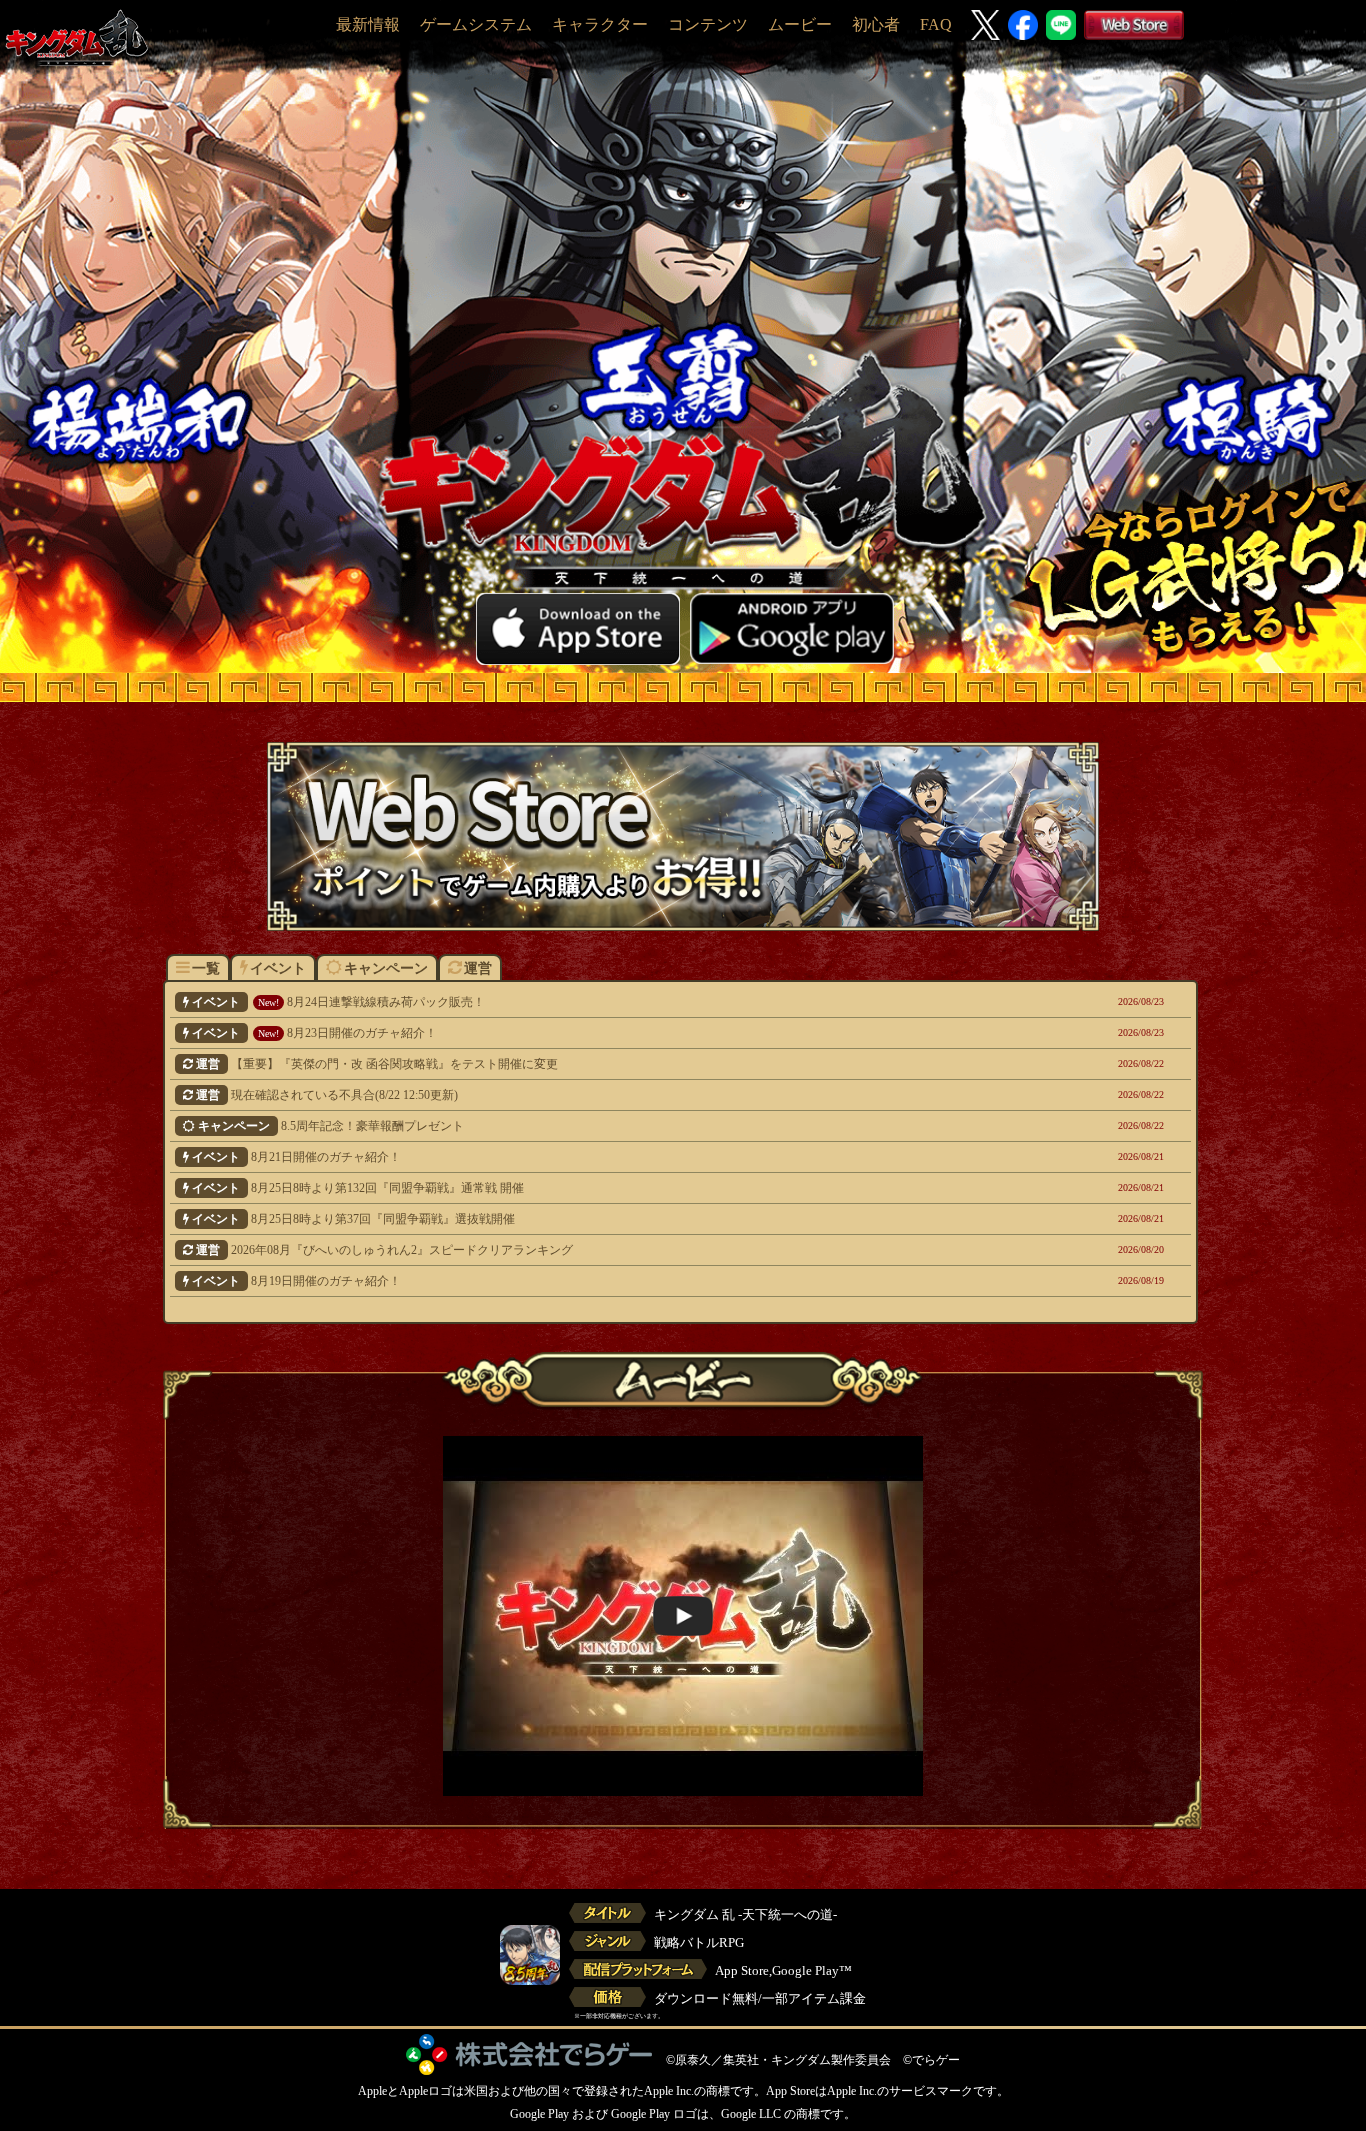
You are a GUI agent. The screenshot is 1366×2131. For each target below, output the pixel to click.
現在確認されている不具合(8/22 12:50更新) (592, 1095)
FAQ (936, 24)
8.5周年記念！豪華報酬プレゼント (593, 1126)
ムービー (800, 24)
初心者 (876, 24)
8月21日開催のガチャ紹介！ (590, 1157)
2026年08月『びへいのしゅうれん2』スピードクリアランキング (592, 1250)
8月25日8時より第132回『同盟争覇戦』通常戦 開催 (590, 1188)
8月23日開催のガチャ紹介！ (590, 1033)
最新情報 (368, 24)
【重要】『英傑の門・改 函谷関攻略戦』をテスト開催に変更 (592, 1064)
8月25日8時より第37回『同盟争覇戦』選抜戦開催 (590, 1219)
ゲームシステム (476, 24)
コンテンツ (708, 24)
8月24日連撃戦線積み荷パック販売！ (590, 1002)
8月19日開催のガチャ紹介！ (590, 1281)
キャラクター (600, 24)
